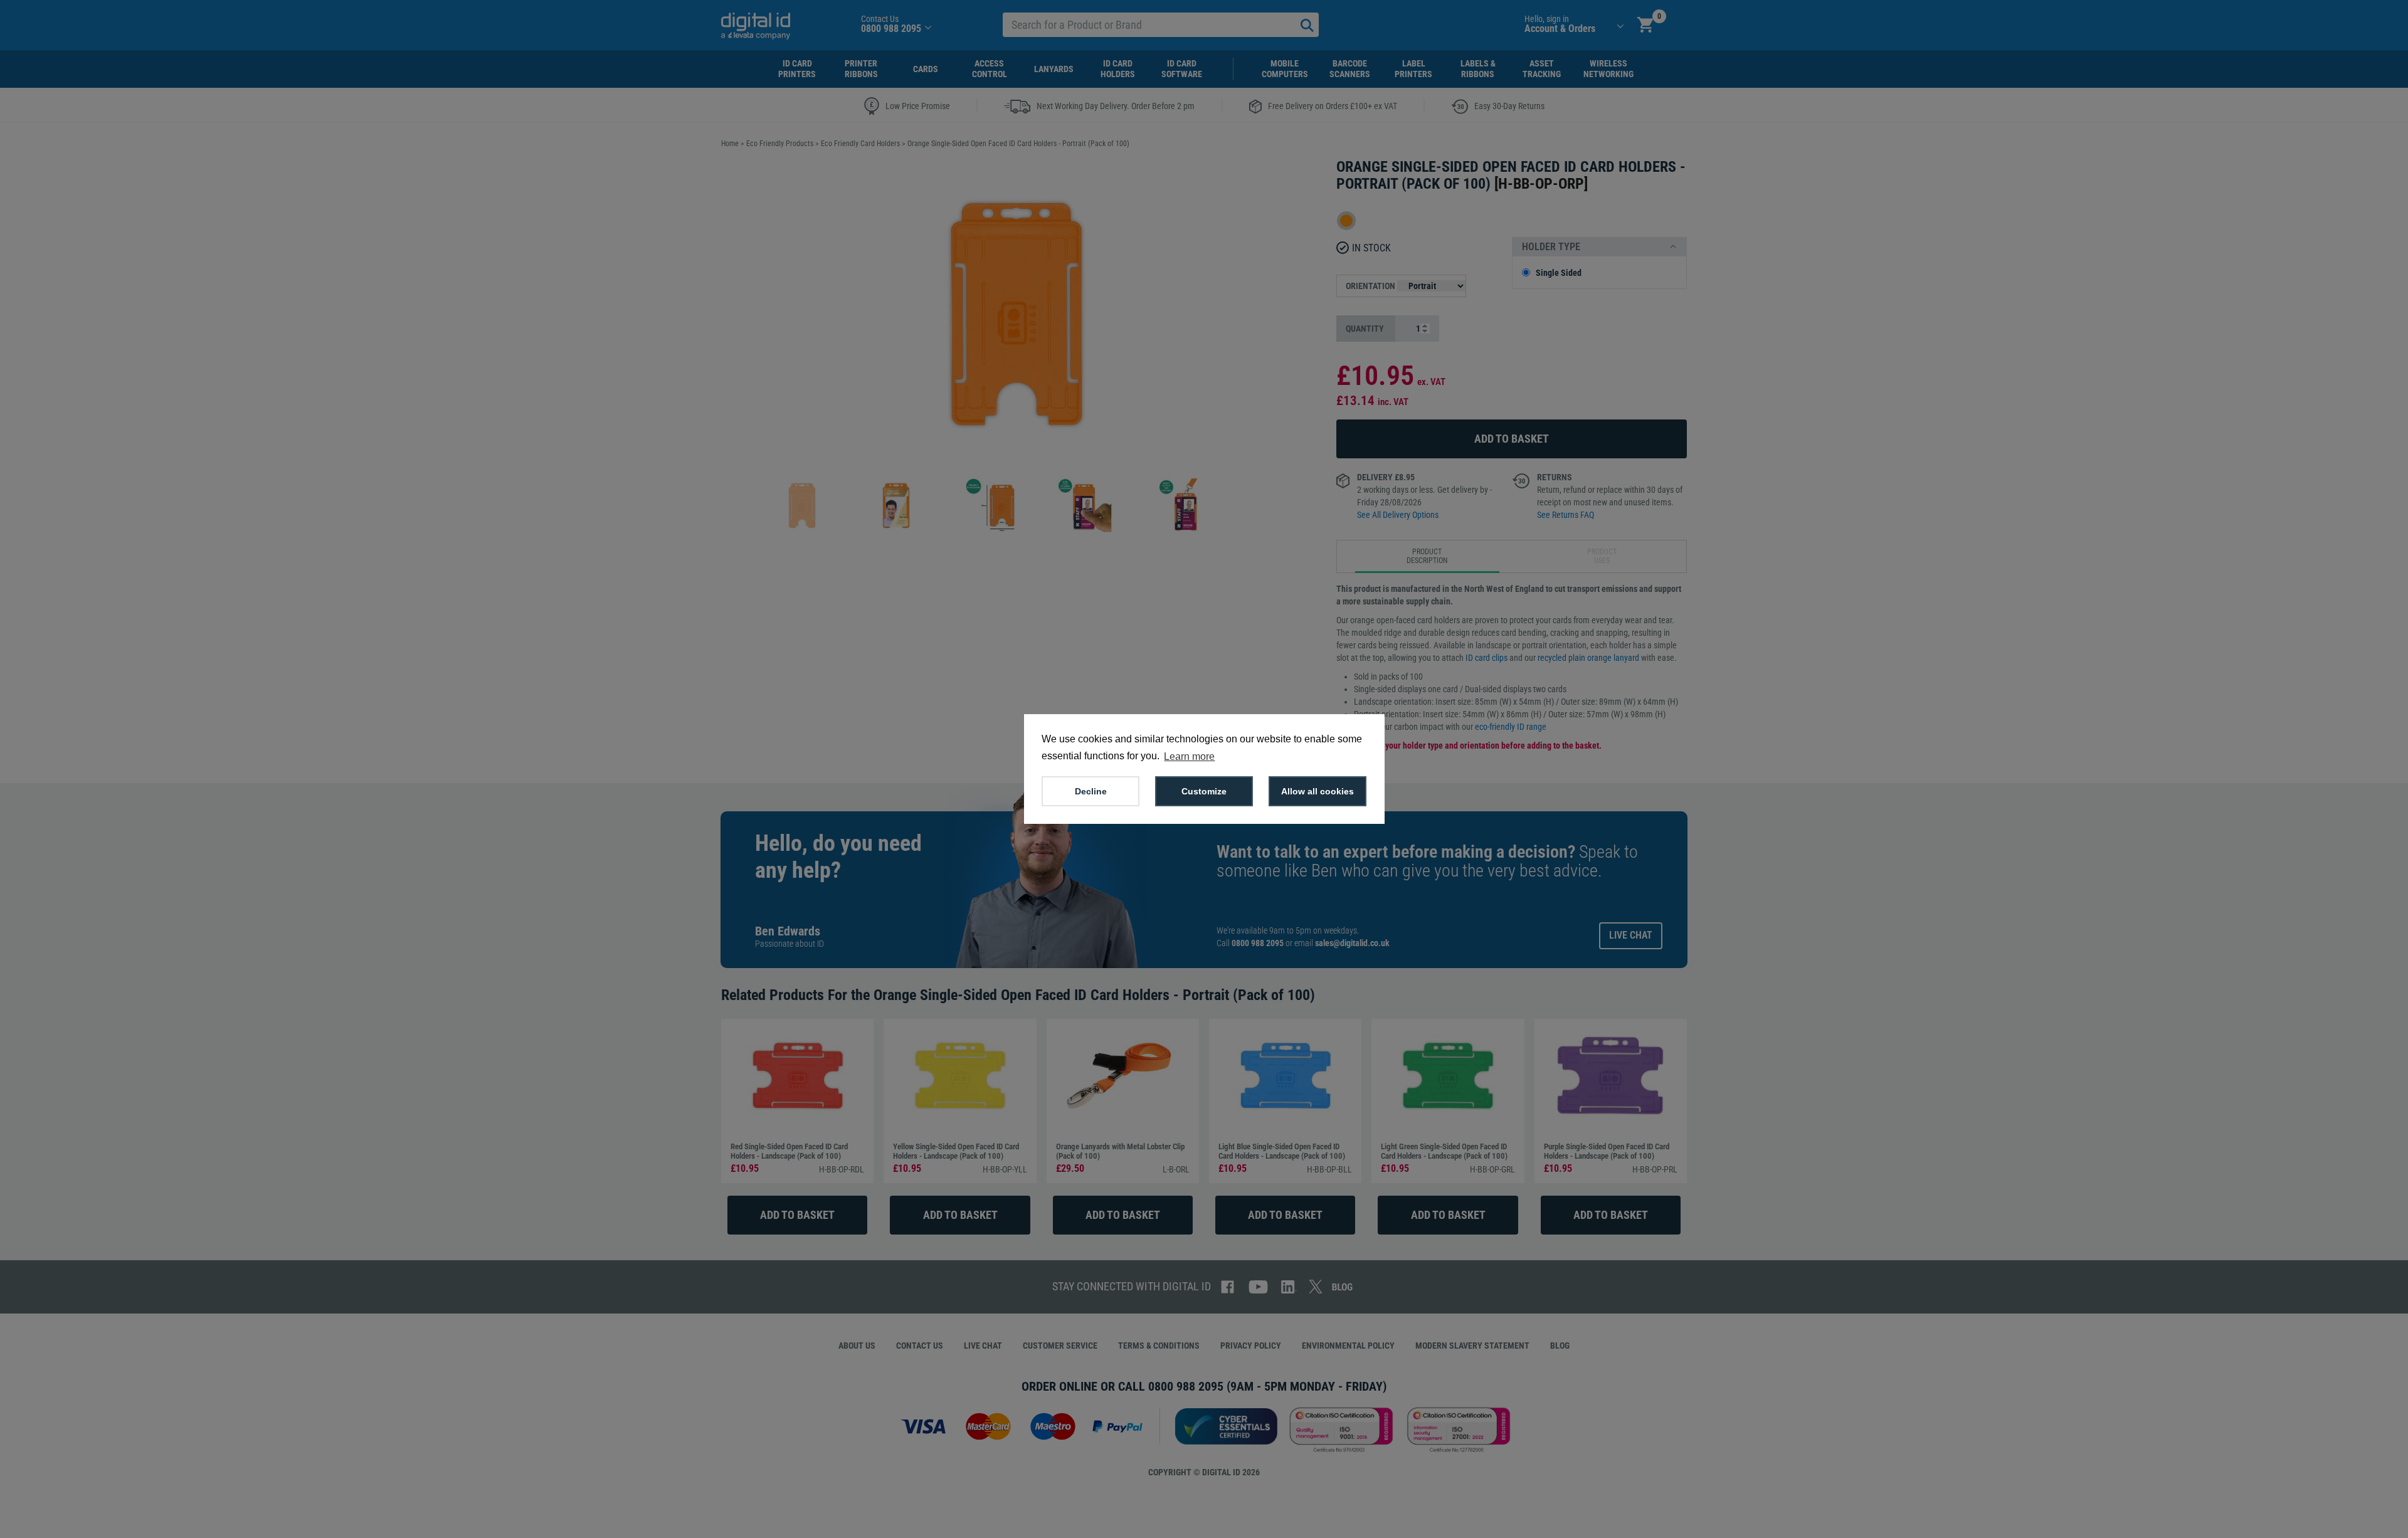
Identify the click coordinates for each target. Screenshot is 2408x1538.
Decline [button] (1091, 791)
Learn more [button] (1189, 756)
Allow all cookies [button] (1318, 791)
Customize (1204, 791)
